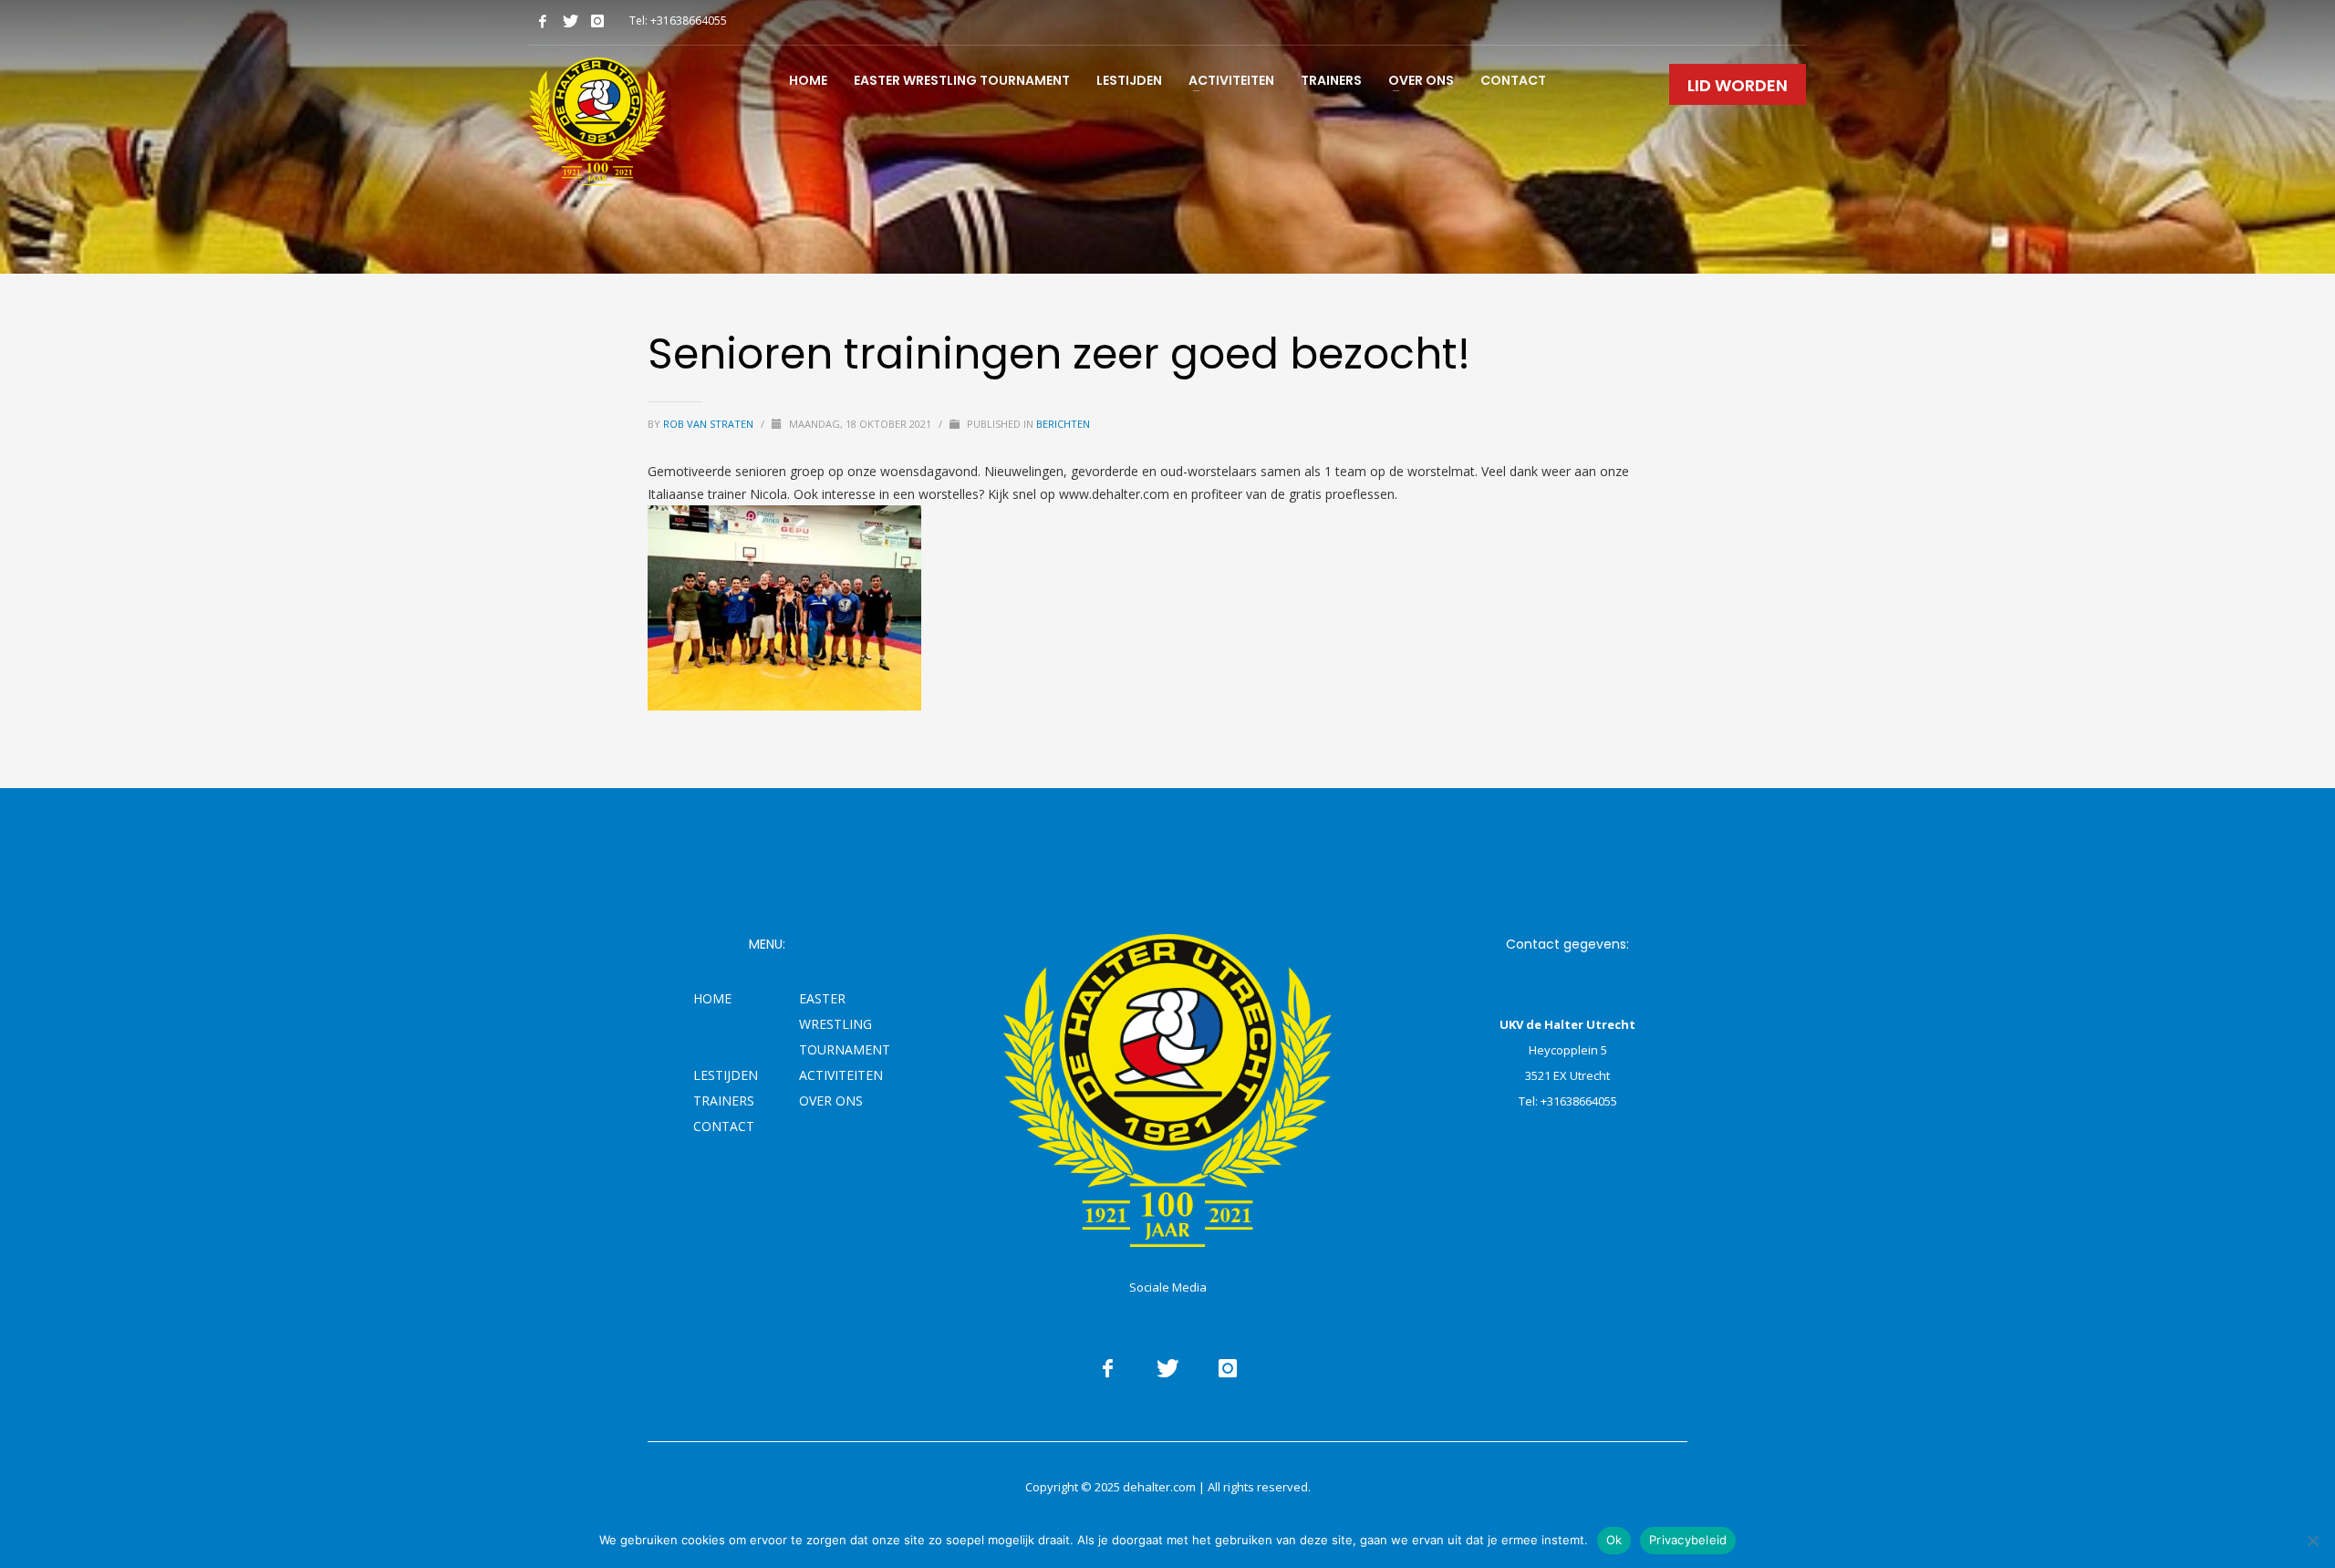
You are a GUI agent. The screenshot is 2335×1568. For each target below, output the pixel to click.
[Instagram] (597, 21)
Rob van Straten (710, 424)
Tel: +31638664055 (678, 21)
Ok (1614, 1540)
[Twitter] (570, 21)
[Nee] (2312, 1541)
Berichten (1063, 424)
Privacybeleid (1688, 1540)
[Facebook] (543, 21)
